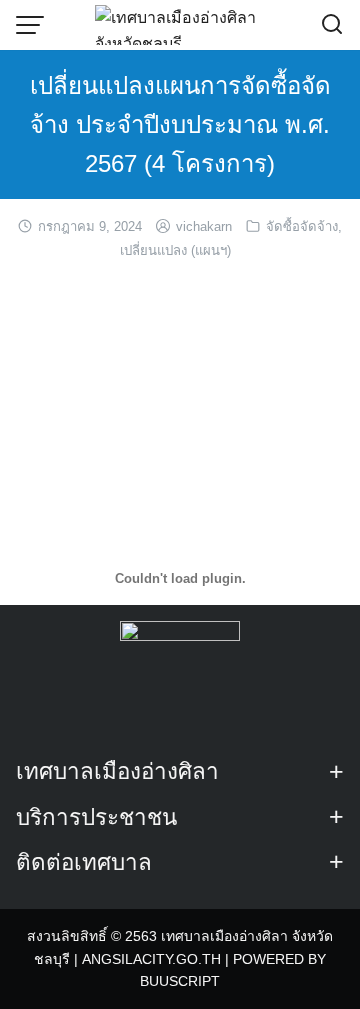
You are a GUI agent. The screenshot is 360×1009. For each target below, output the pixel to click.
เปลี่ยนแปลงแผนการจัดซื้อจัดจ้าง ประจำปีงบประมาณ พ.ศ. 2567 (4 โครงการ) (180, 124)
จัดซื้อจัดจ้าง (302, 226)
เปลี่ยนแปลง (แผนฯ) (175, 250)
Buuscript (180, 981)
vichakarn (204, 226)
